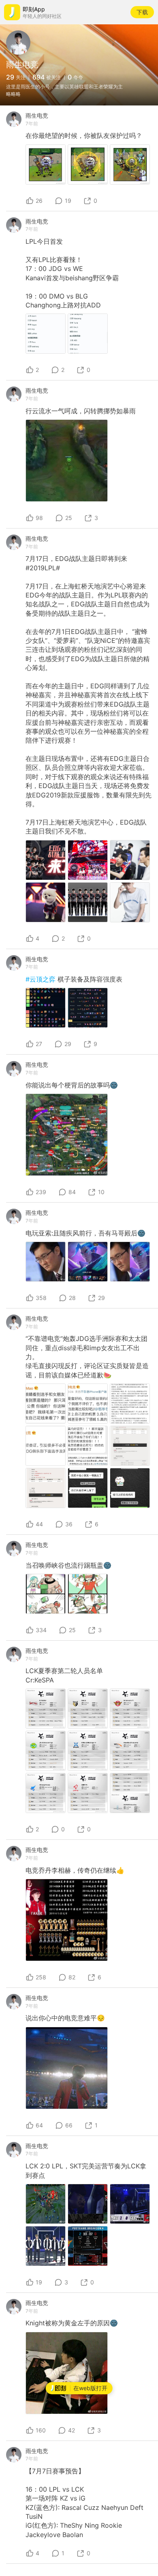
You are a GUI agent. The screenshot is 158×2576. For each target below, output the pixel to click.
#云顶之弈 (42, 979)
